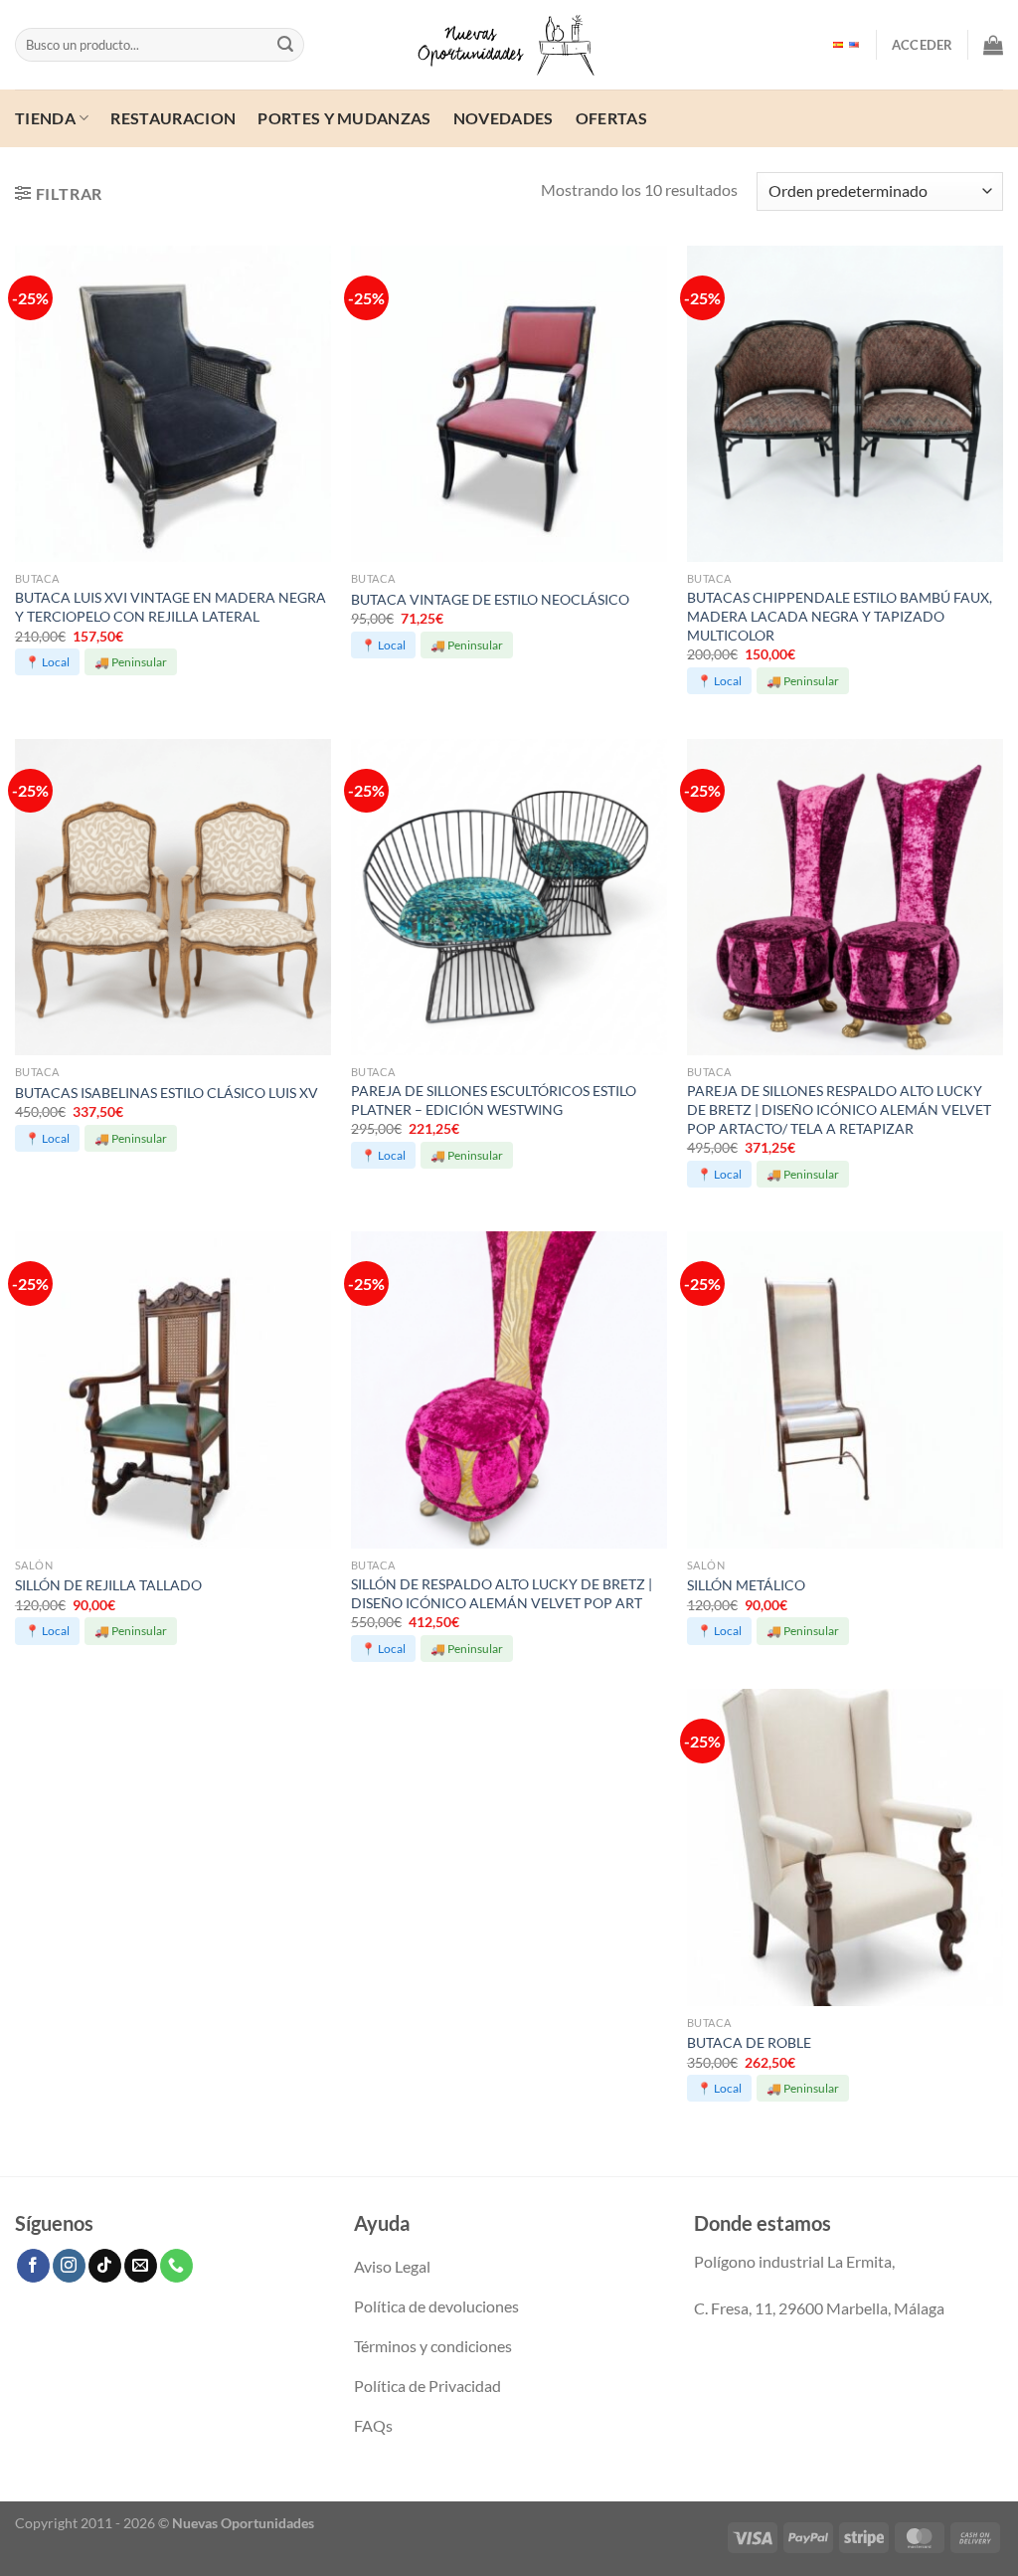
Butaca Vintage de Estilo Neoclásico (490, 599)
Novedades (504, 118)
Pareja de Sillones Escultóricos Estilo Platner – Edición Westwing (494, 1100)
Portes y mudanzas (344, 118)
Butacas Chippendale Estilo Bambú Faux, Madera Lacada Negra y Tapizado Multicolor (840, 616)
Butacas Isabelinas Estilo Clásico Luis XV (167, 1093)
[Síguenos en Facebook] (33, 2266)
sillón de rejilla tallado (108, 1585)
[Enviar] (285, 45)
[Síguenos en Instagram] (69, 2266)
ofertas (611, 118)
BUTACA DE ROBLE (749, 2042)
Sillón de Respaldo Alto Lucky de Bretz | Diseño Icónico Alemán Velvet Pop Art (502, 1593)
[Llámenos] (176, 2266)
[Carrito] (993, 45)
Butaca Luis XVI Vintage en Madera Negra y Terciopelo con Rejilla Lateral (170, 607)
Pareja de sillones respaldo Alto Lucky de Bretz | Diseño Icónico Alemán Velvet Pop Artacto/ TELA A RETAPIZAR (839, 1109)
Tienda (45, 118)
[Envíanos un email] (141, 2266)
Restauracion (173, 118)
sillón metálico (746, 1585)
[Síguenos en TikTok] (105, 2266)
